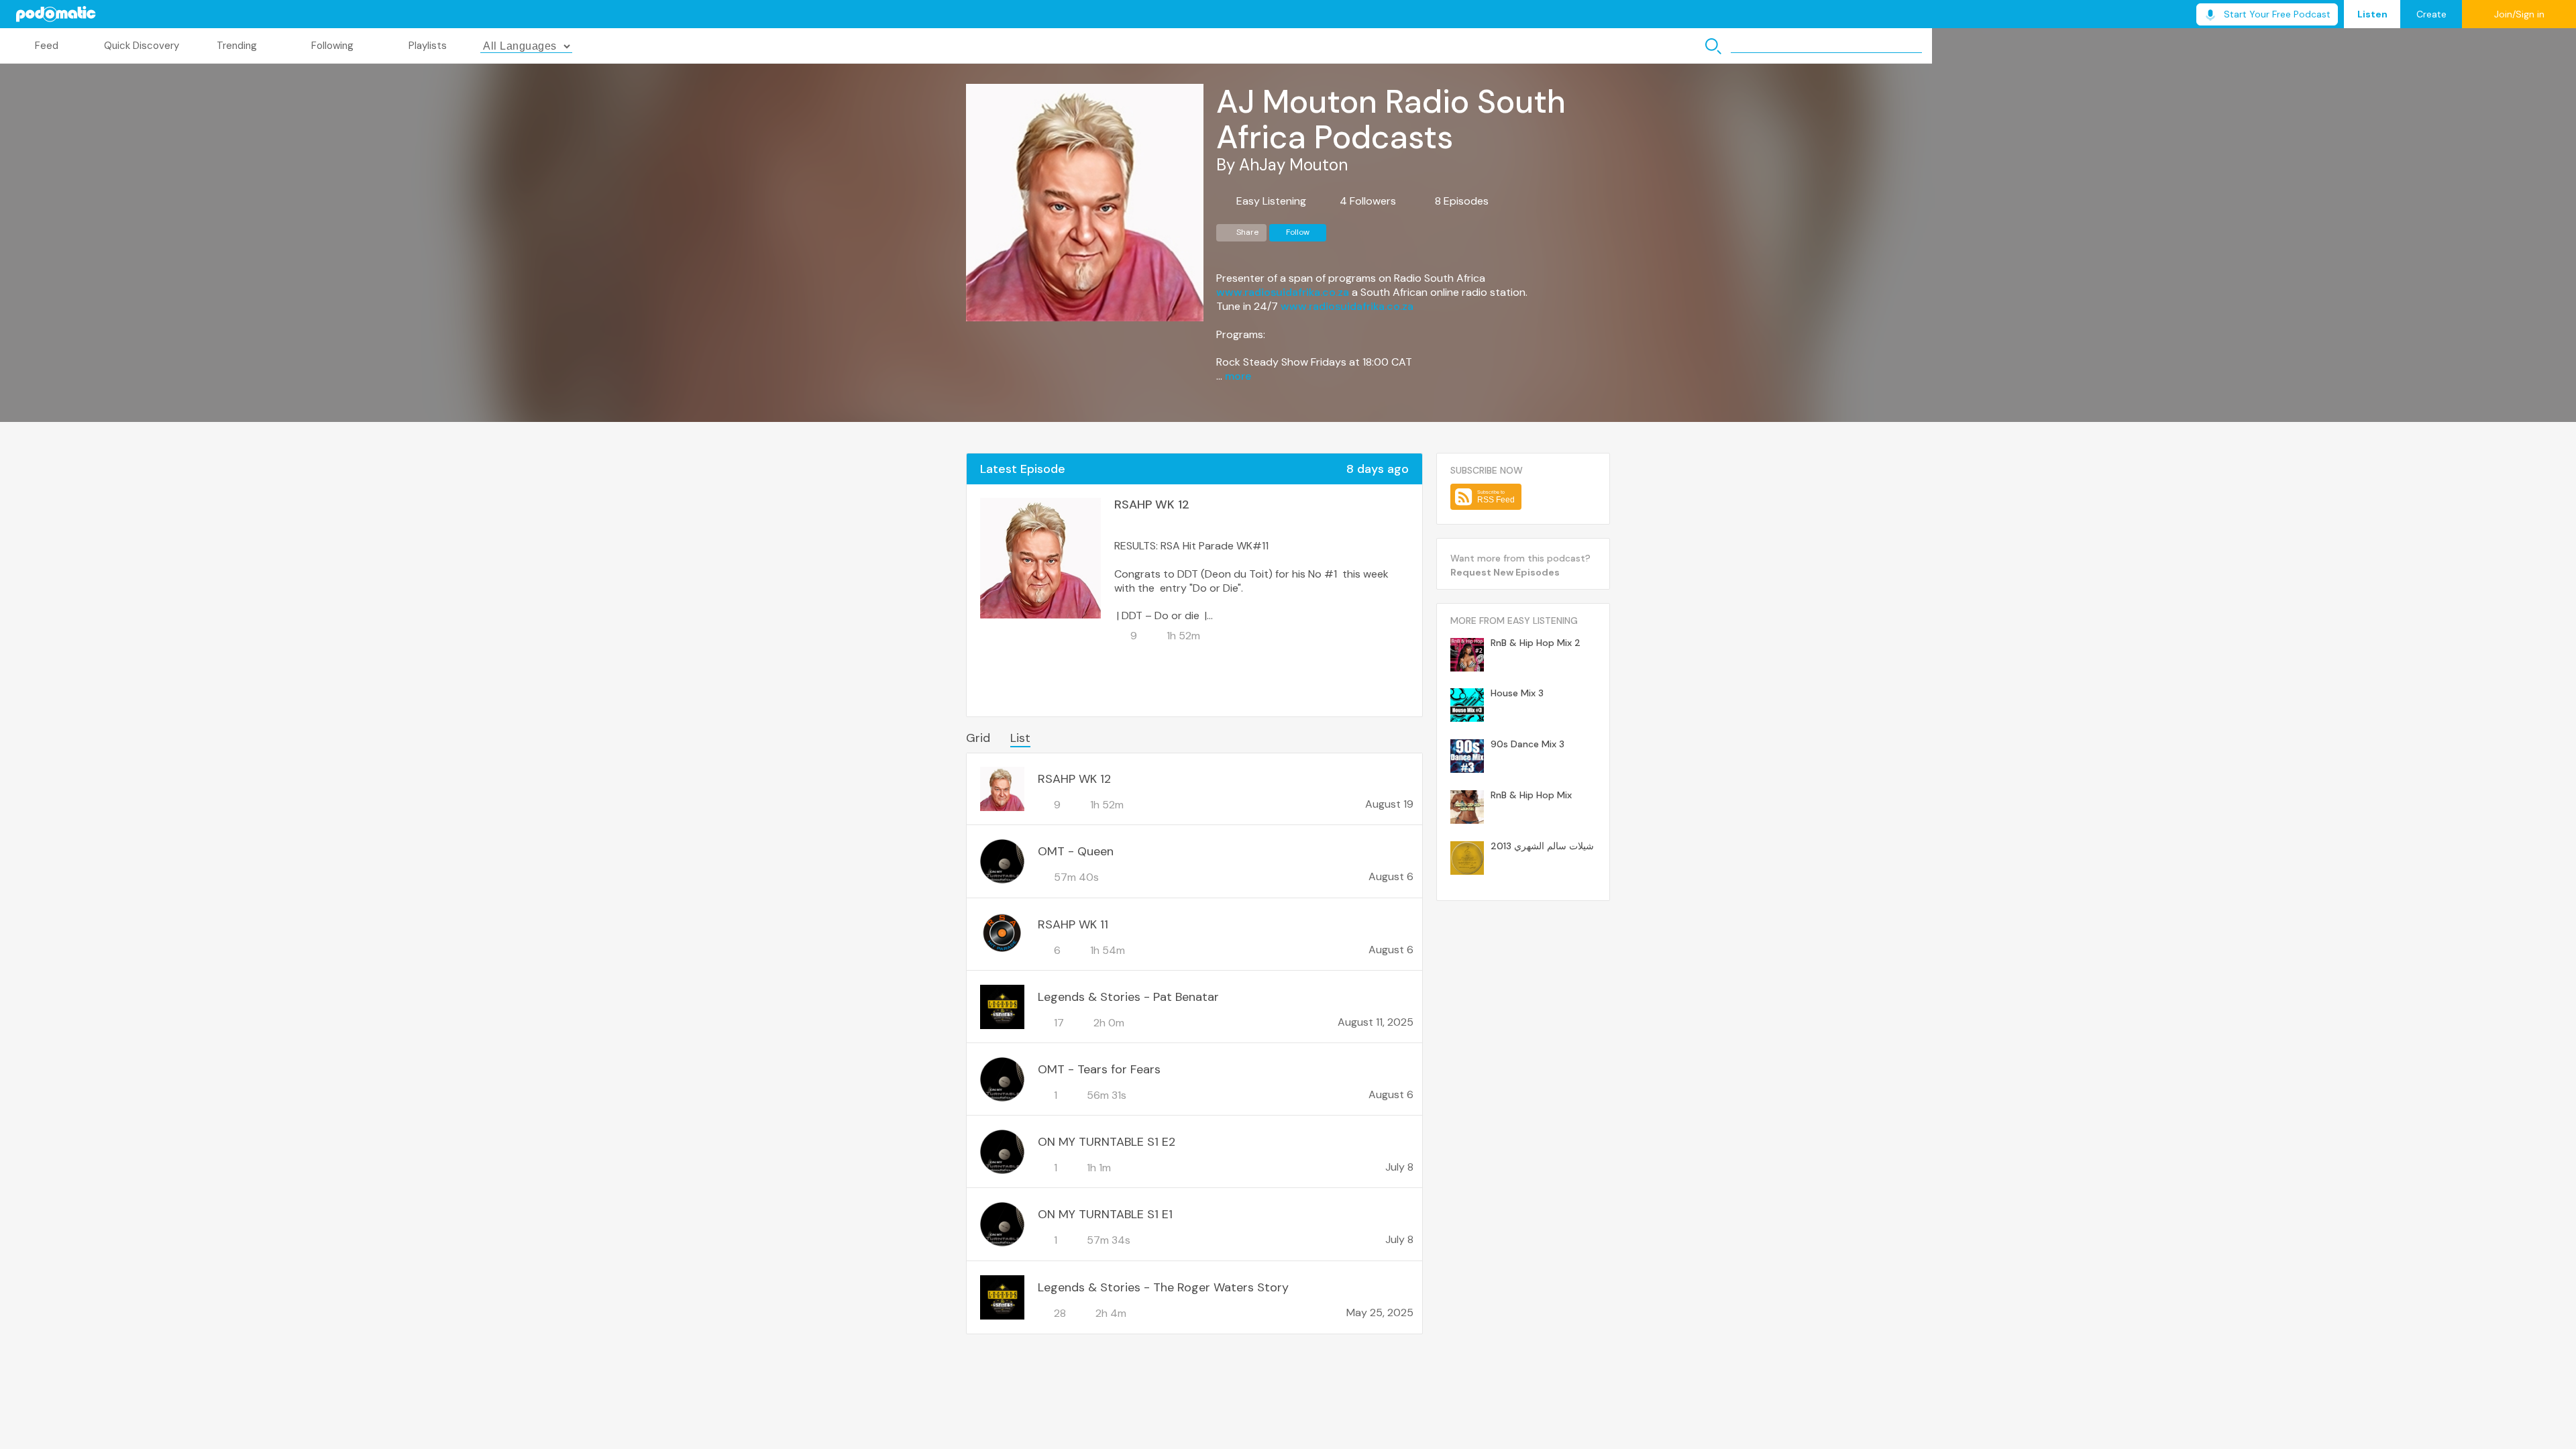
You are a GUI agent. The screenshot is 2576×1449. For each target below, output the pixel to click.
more (1238, 376)
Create (2431, 14)
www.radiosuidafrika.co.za (1283, 292)
